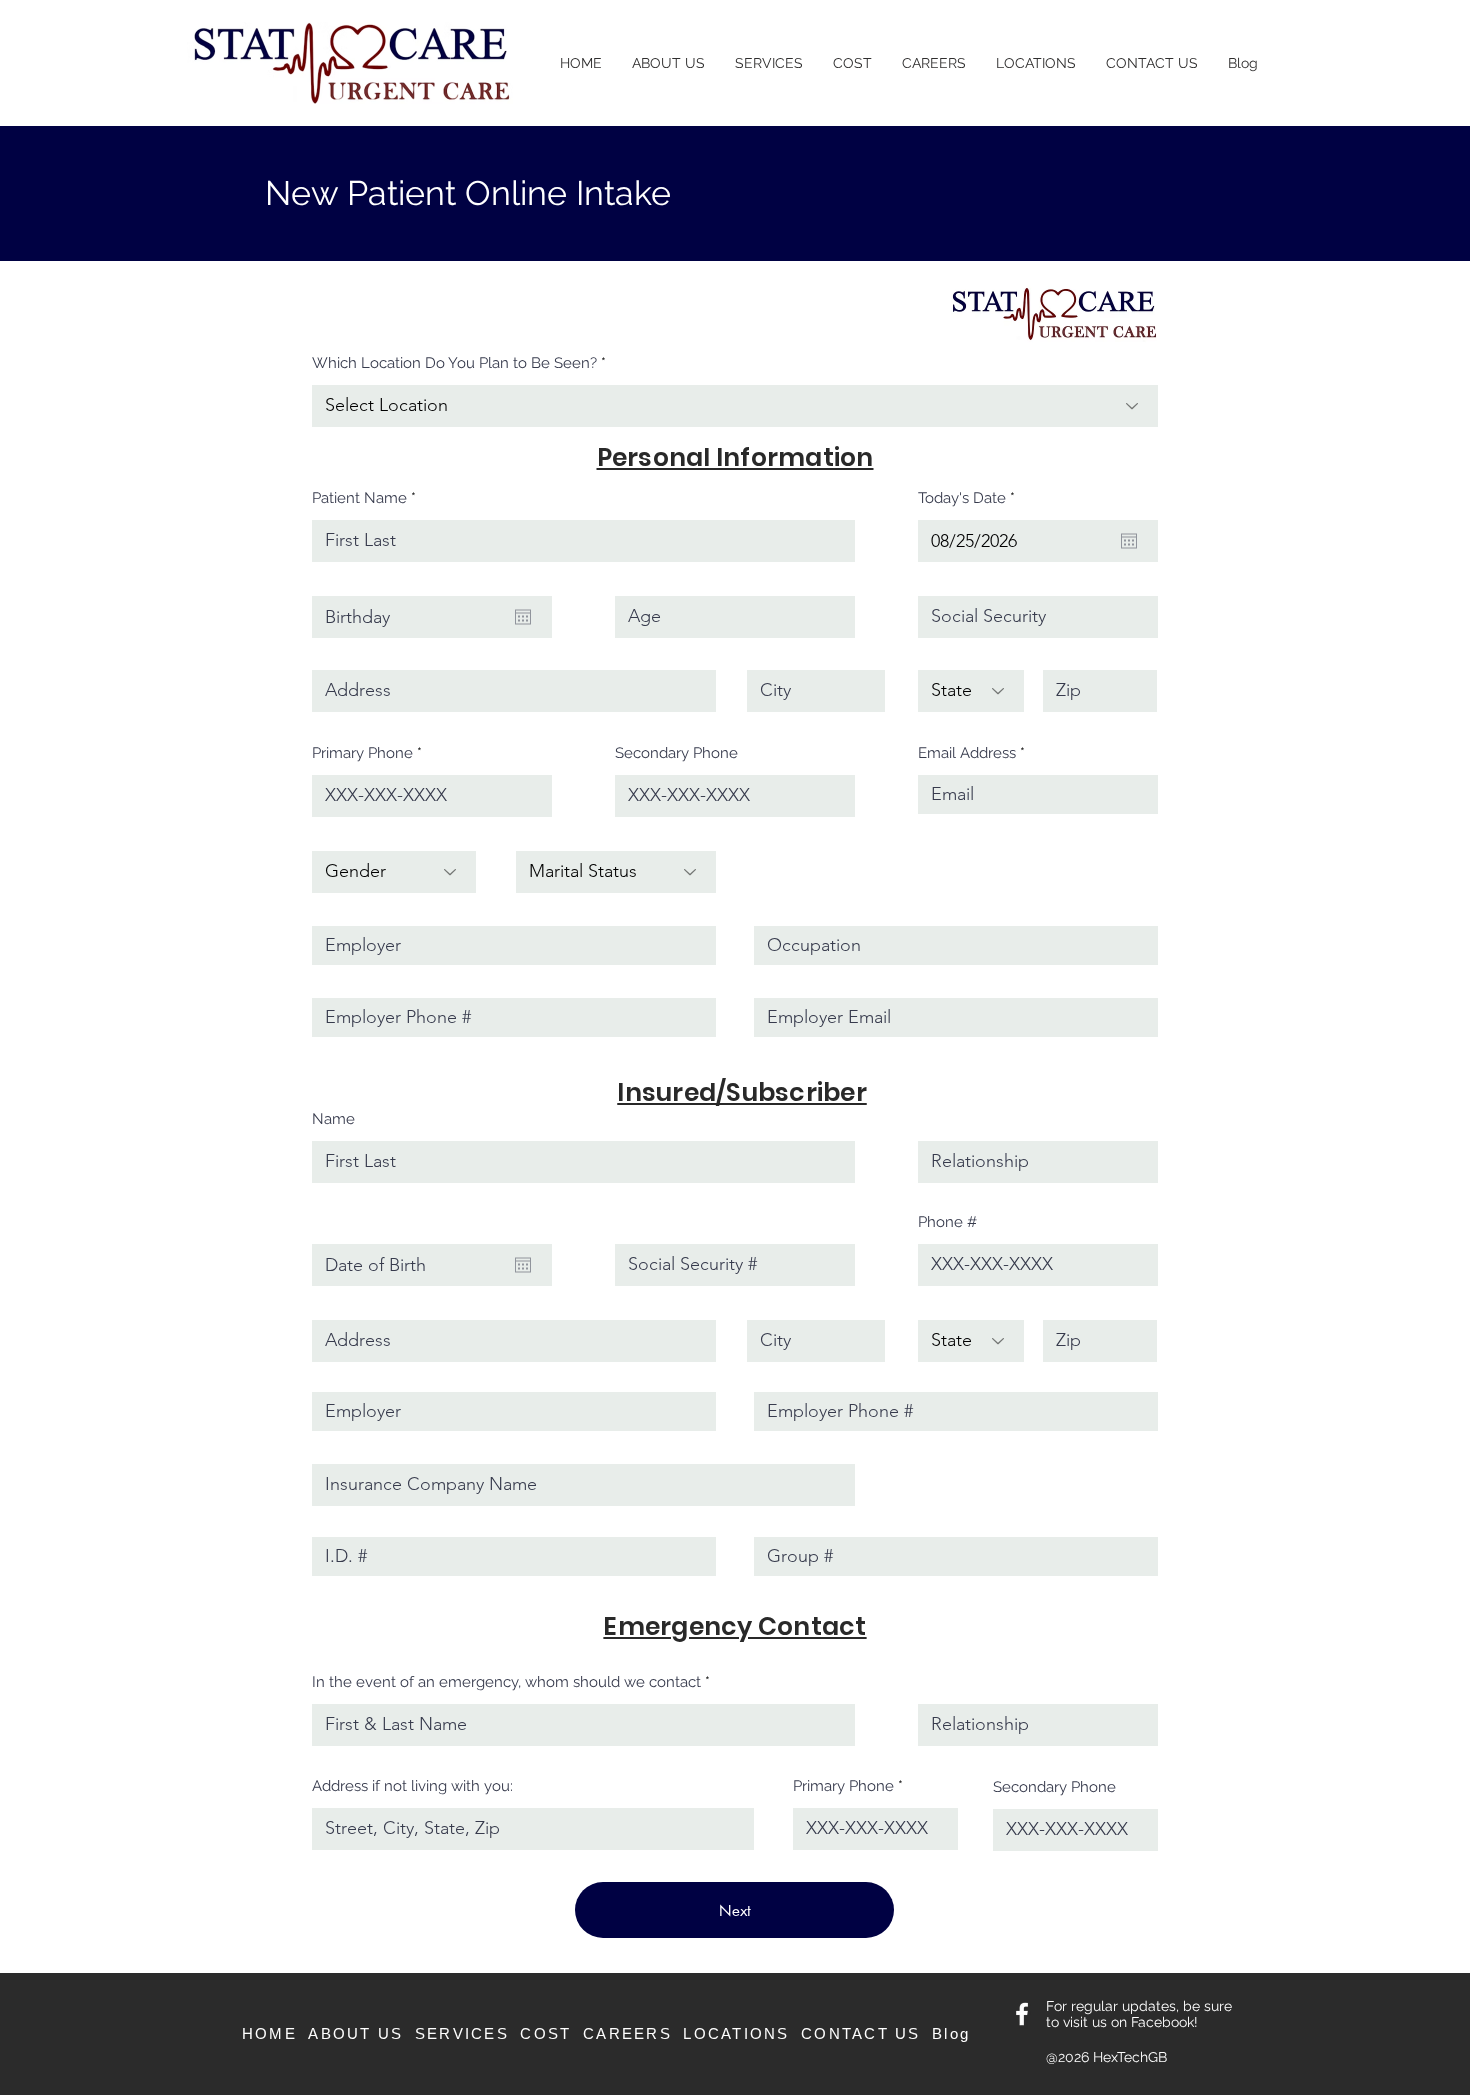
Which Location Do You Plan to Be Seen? (454, 363)
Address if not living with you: (412, 1786)
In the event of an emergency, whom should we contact (506, 1682)
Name (333, 1119)
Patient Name (359, 498)
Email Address (967, 753)
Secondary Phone (676, 753)
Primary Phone (362, 753)
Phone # (947, 1222)
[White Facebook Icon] (1022, 2014)
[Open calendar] (1129, 541)
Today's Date (970, 498)
